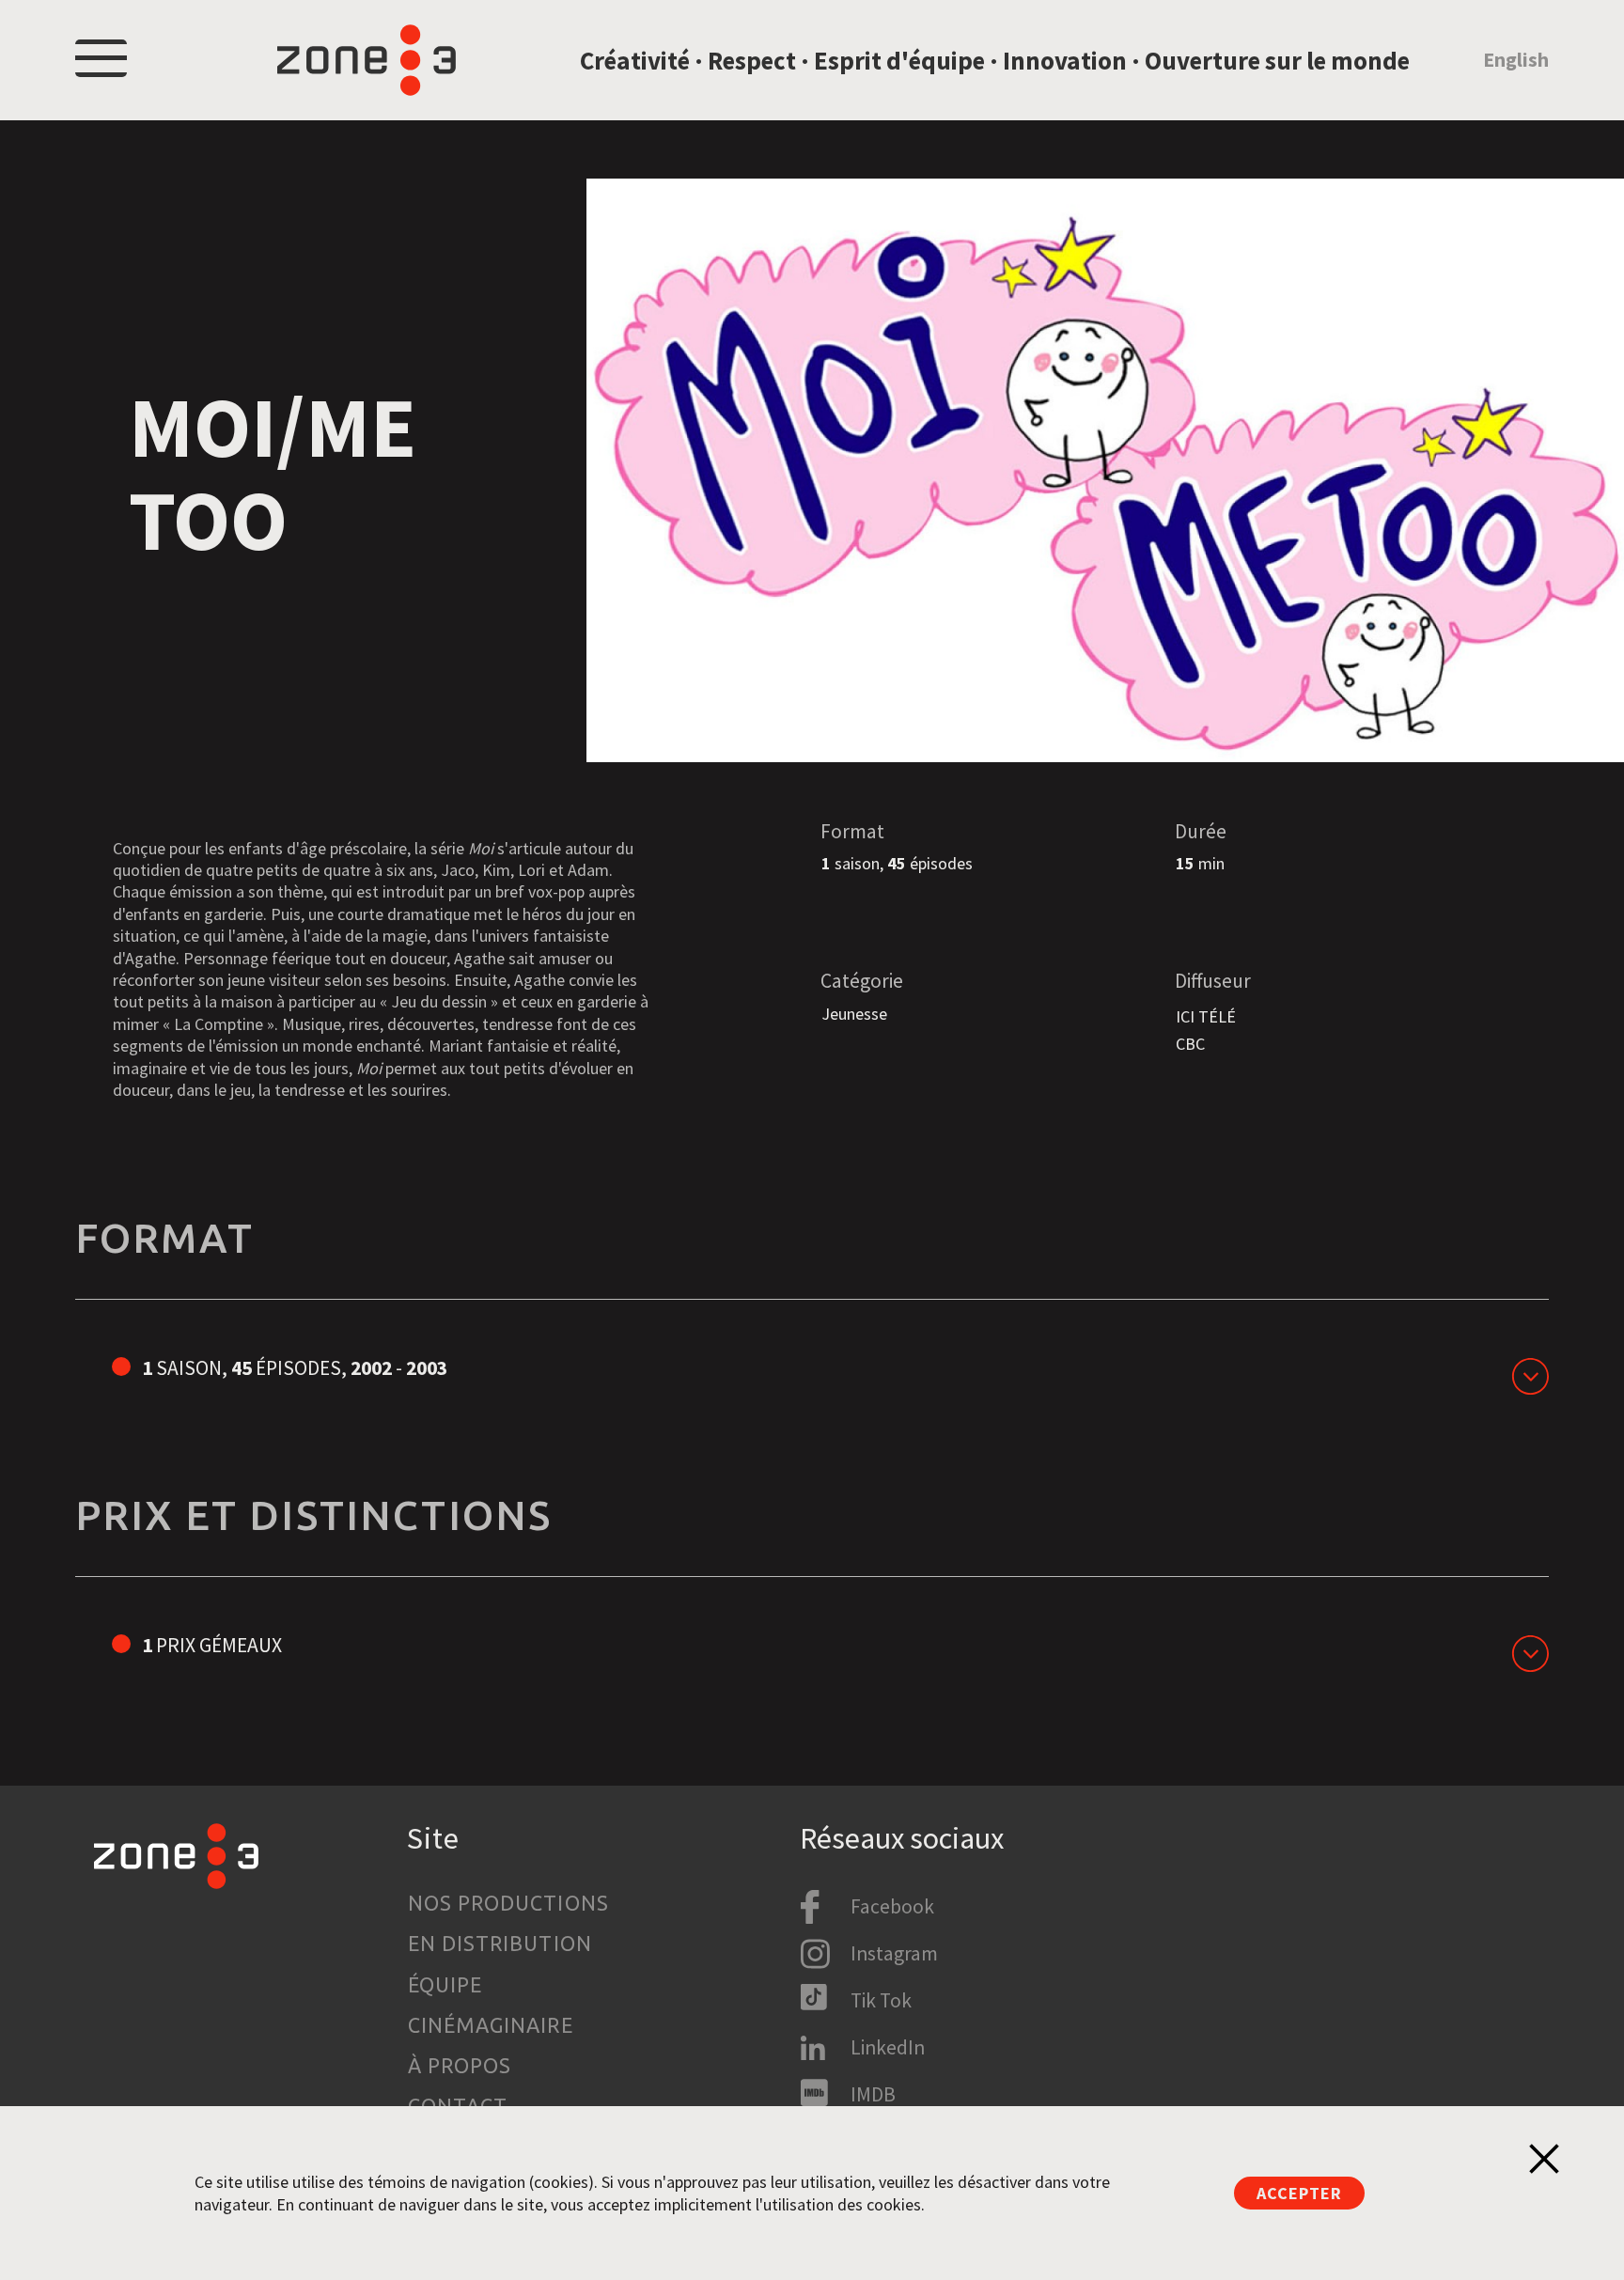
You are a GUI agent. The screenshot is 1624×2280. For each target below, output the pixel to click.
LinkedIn (888, 2047)
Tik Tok (881, 2000)
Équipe (445, 1985)
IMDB (873, 2094)
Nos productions (508, 1903)
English (1516, 60)
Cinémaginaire (491, 2025)
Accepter (1299, 2193)
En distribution (500, 1944)
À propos (460, 2066)
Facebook (892, 1906)
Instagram (894, 1953)
